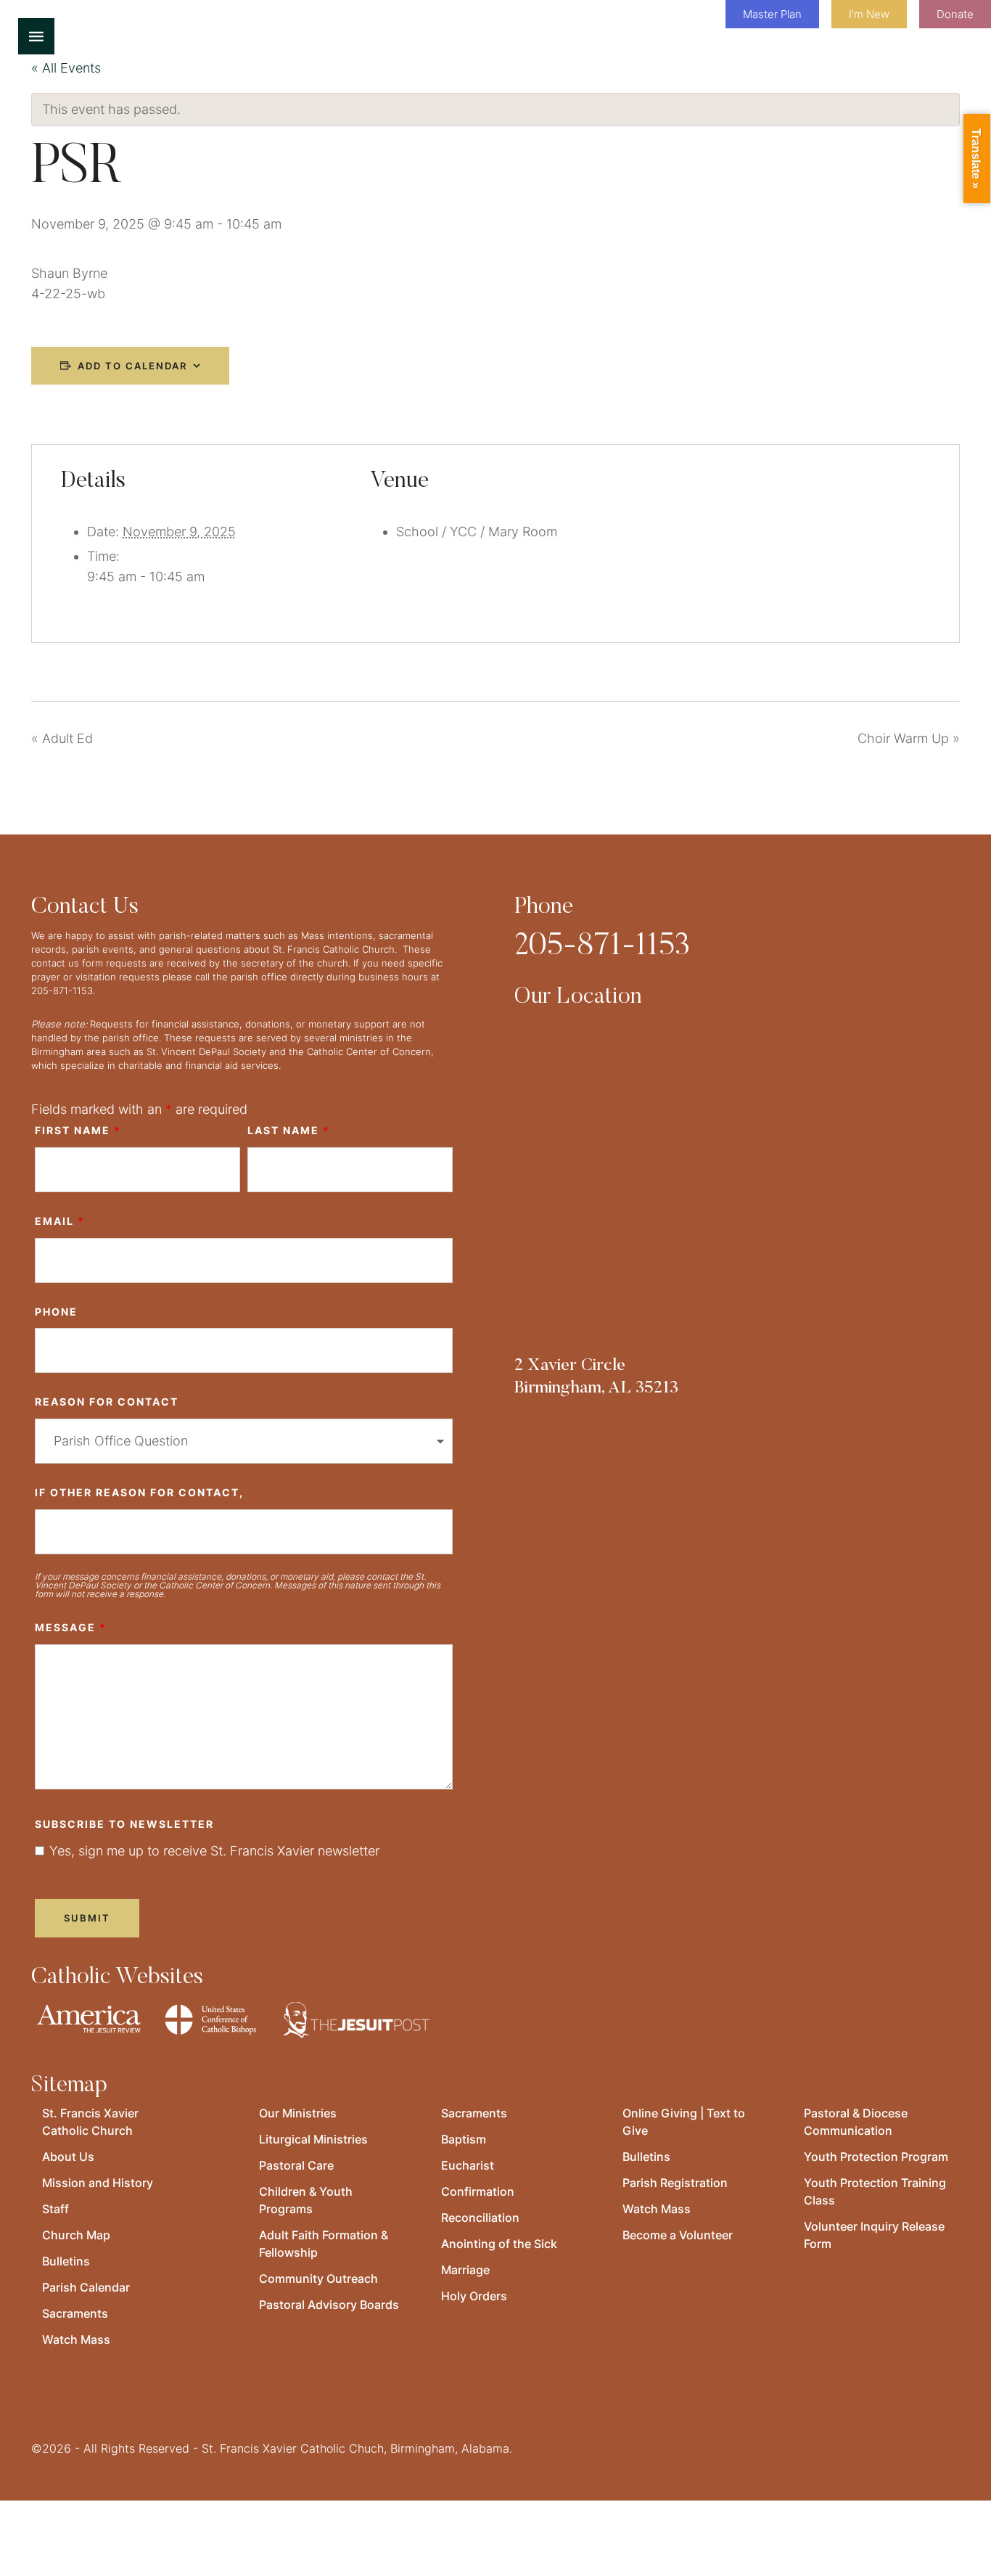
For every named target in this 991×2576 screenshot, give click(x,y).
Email (60, 1221)
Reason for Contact (107, 1402)
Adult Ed (62, 738)
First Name (78, 1130)
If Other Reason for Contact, (139, 1492)
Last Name (289, 1130)
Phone (56, 1312)
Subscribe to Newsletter (124, 1824)
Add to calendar (132, 366)
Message (71, 1627)
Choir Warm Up (909, 738)
